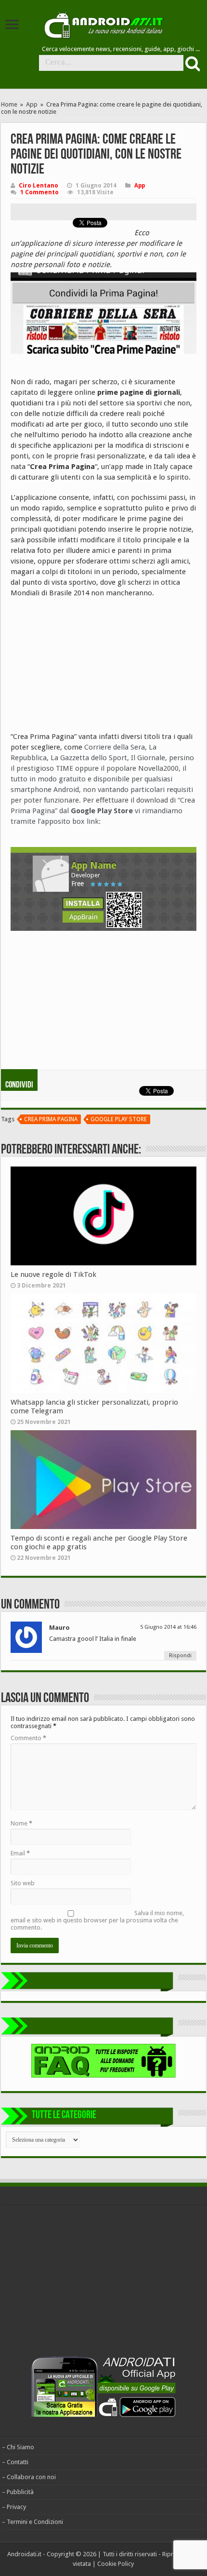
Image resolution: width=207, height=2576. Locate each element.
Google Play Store (119, 1119)
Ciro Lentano (39, 186)
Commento (28, 1738)
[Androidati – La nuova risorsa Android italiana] (103, 24)
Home (9, 104)
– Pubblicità (18, 2492)
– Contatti (15, 2462)
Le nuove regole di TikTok (53, 1275)
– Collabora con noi (29, 2477)
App (32, 104)
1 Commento (39, 192)
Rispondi (180, 1656)
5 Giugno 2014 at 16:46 (168, 1627)
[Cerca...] (192, 63)
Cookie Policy (116, 2564)
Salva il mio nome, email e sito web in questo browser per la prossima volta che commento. (97, 1920)
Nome (21, 1823)
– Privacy (14, 2507)
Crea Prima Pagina (51, 1119)
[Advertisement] (83, 668)
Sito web (23, 1883)
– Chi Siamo (18, 2447)
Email (20, 1853)
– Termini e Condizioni (32, 2522)
